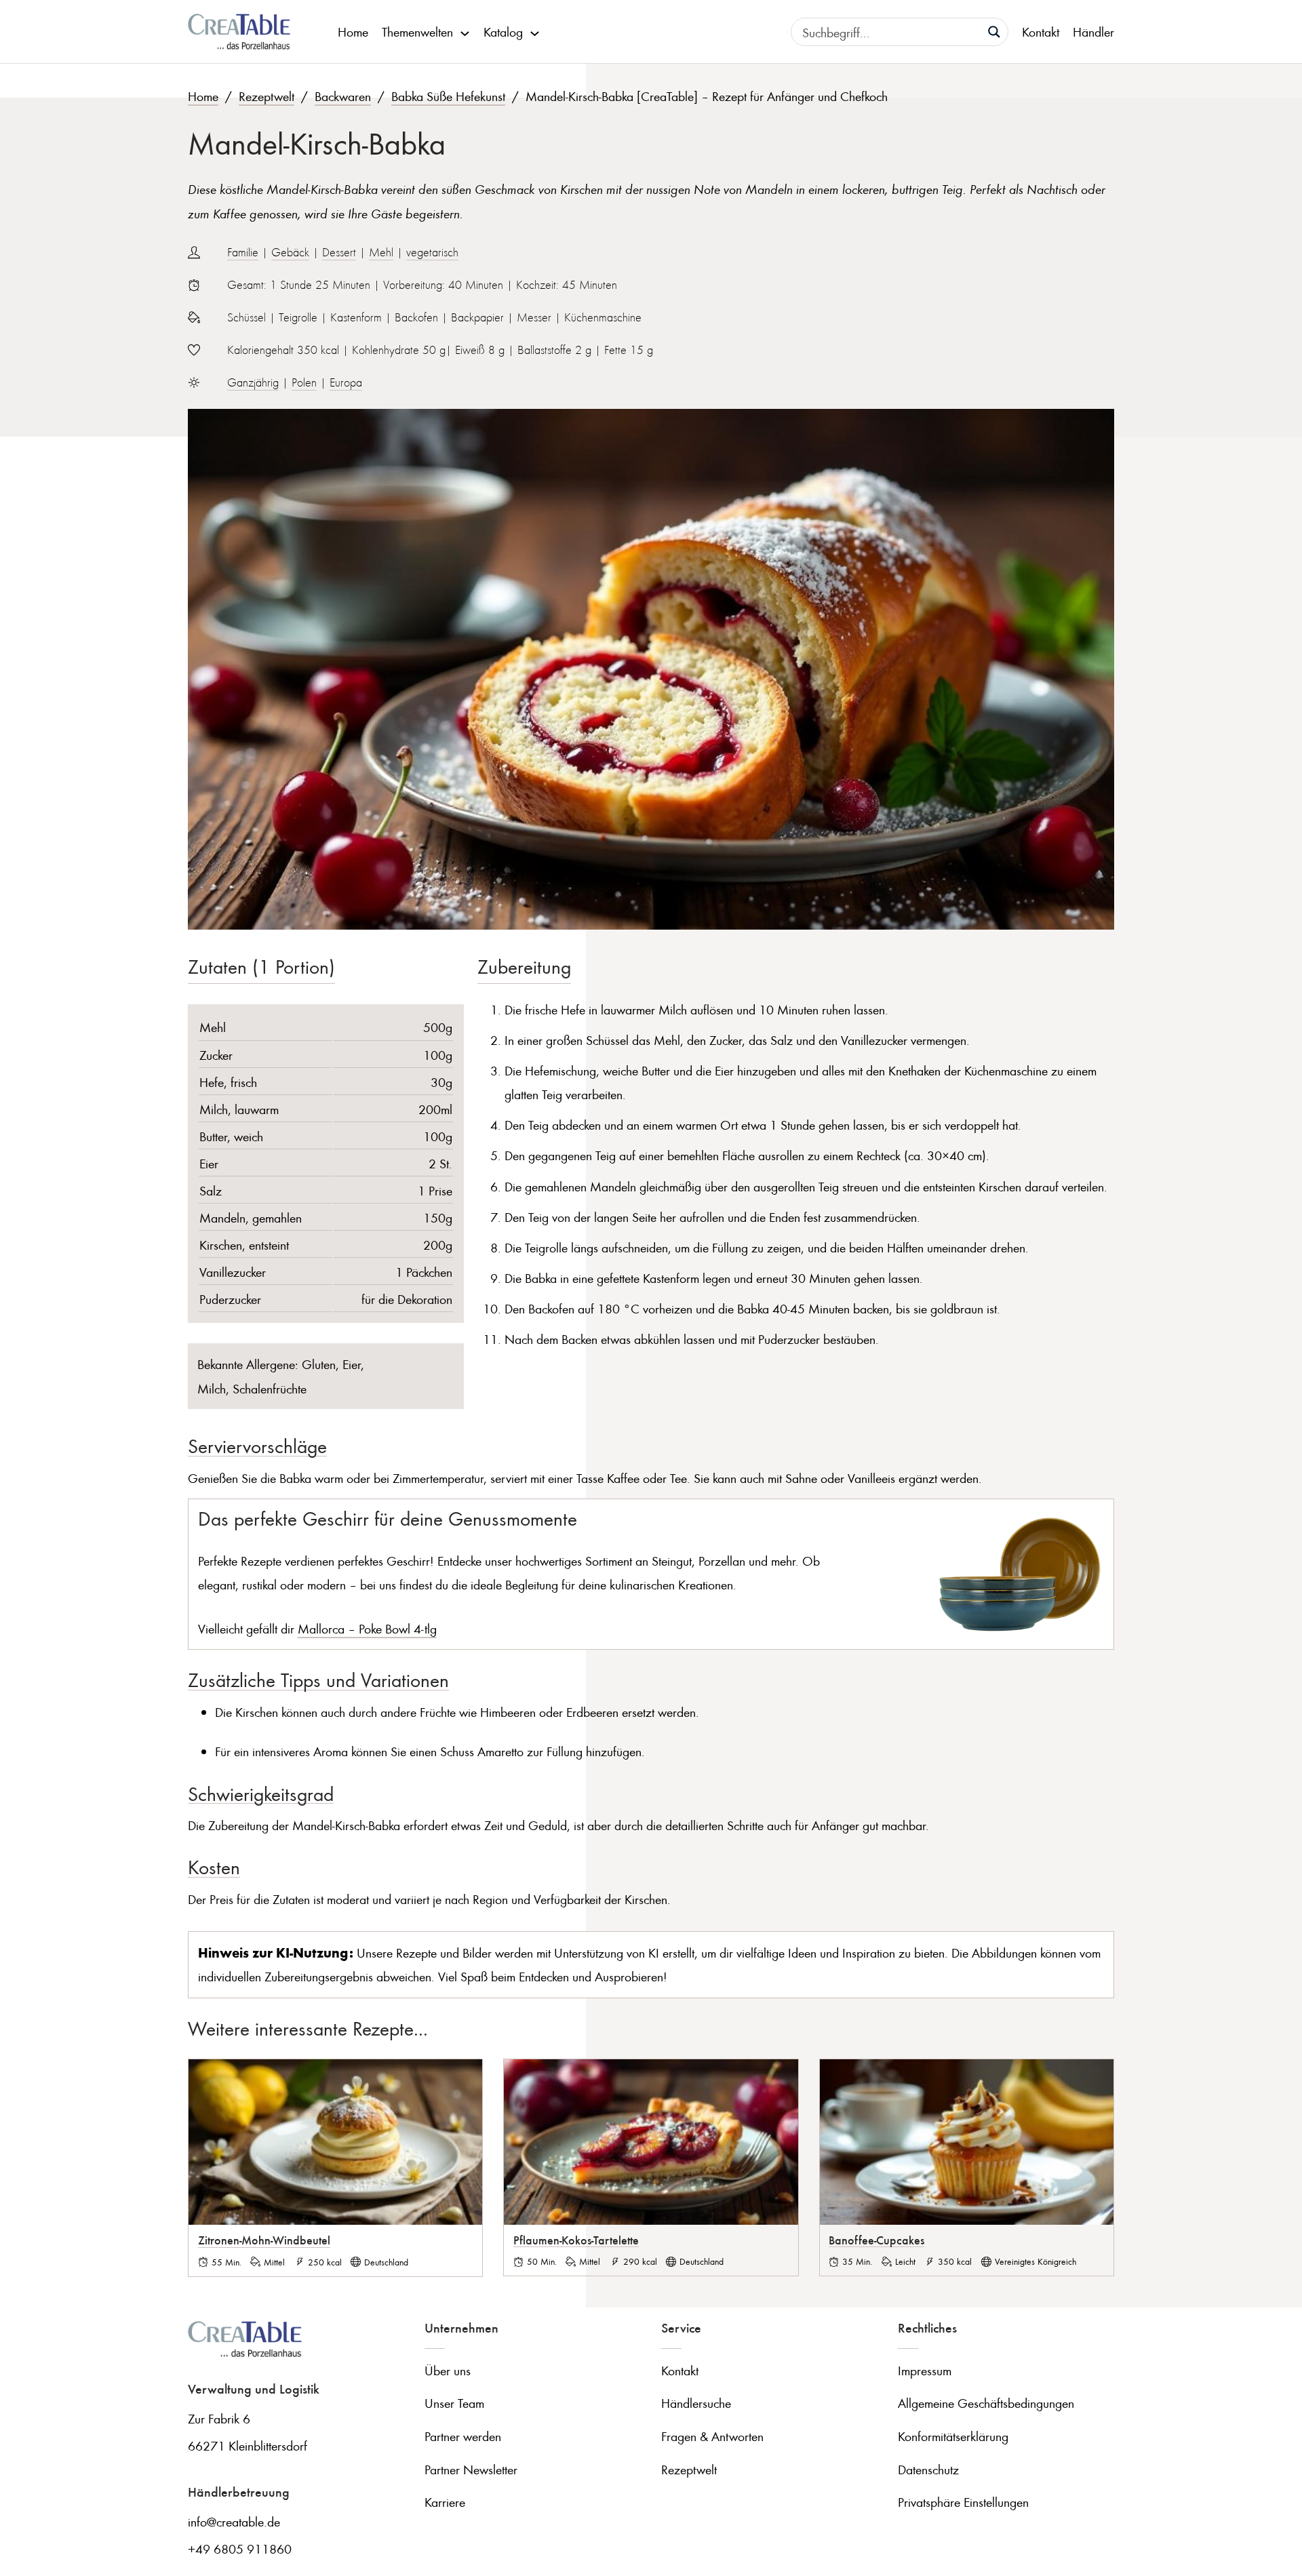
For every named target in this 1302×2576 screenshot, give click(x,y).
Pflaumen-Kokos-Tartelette (576, 2240)
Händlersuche (696, 2403)
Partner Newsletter (471, 2469)
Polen (304, 382)
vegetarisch (432, 252)
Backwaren (343, 96)
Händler (1093, 32)
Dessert (339, 252)
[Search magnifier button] (994, 32)
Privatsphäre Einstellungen (963, 2502)
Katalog (503, 32)
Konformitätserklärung (953, 2436)
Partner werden (463, 2436)
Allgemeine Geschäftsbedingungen (986, 2403)
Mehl (381, 252)
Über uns (448, 2370)
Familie (243, 252)
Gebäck (290, 252)
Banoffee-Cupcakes (876, 2240)
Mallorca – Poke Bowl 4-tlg (367, 1628)
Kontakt (1041, 32)
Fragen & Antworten (712, 2436)
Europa (346, 382)
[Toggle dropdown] (465, 32)
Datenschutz (928, 2469)
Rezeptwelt (267, 96)
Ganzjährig (253, 382)
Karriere (445, 2502)
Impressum (925, 2370)
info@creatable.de (234, 2521)
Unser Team (454, 2403)
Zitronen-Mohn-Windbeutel (264, 2240)
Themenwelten (417, 32)
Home (353, 32)
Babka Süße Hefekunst (448, 96)
